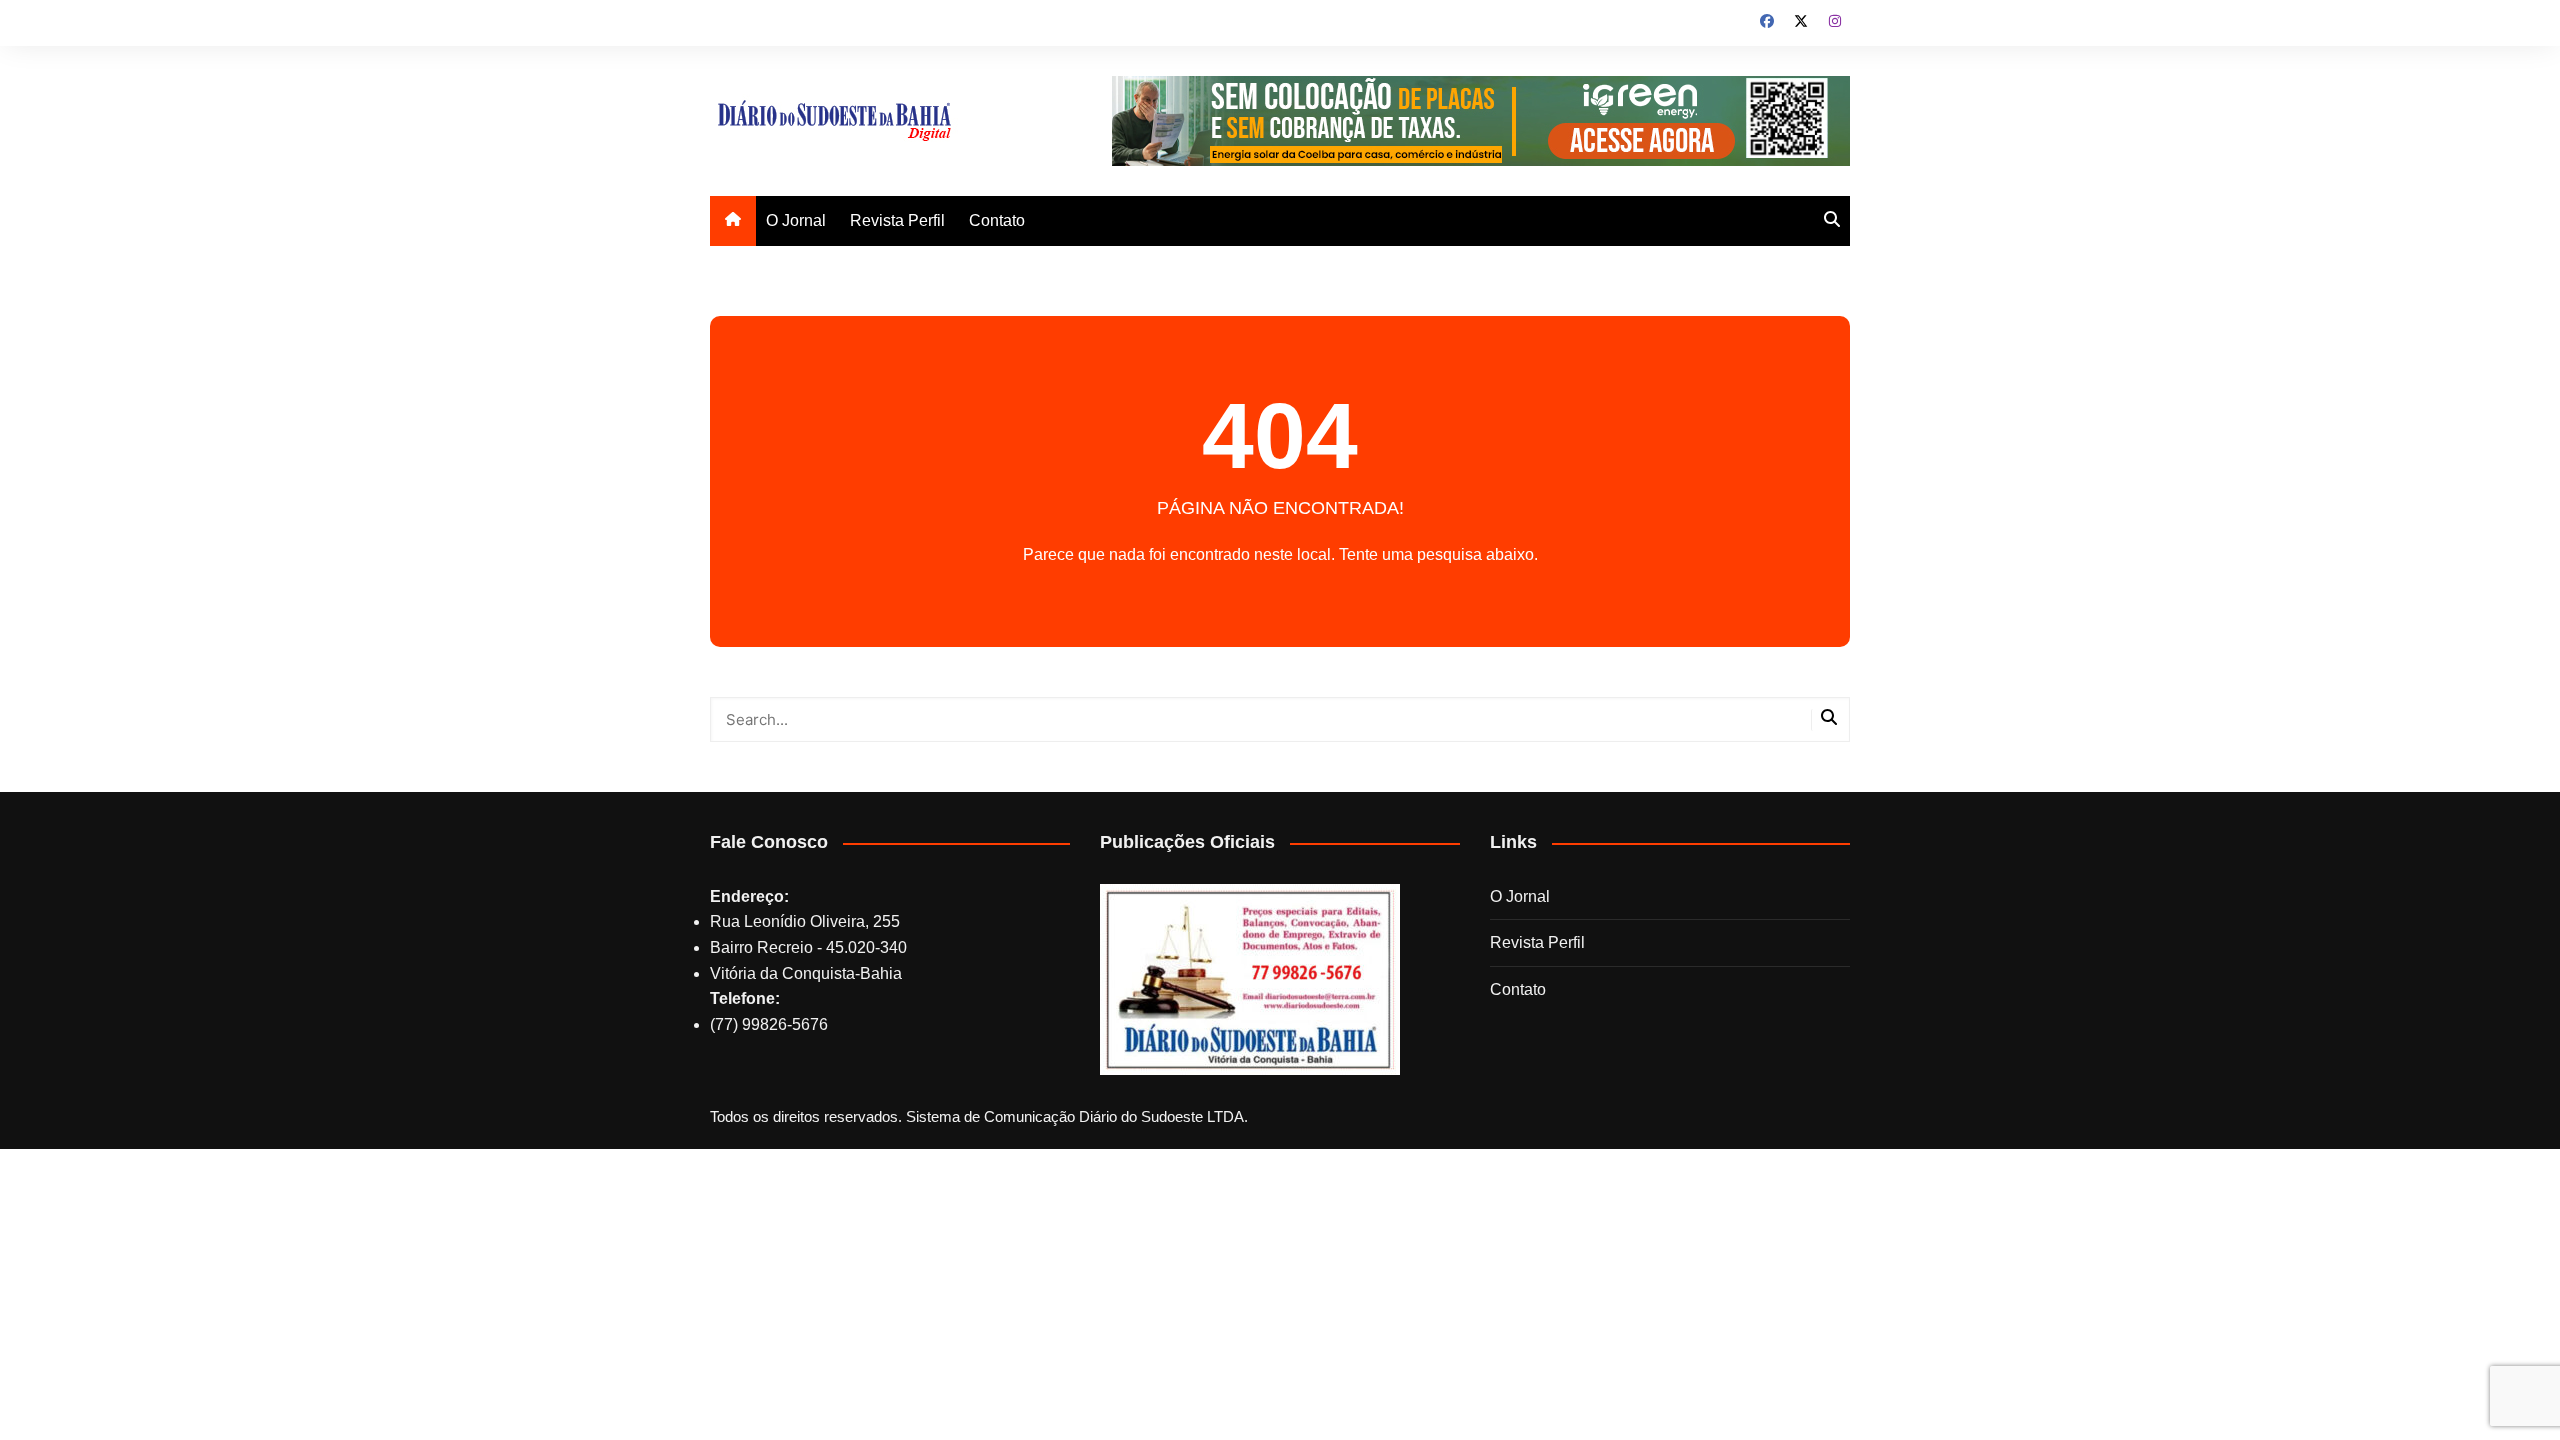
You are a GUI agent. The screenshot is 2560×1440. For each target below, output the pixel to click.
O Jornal (796, 220)
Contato (997, 220)
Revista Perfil (897, 220)
